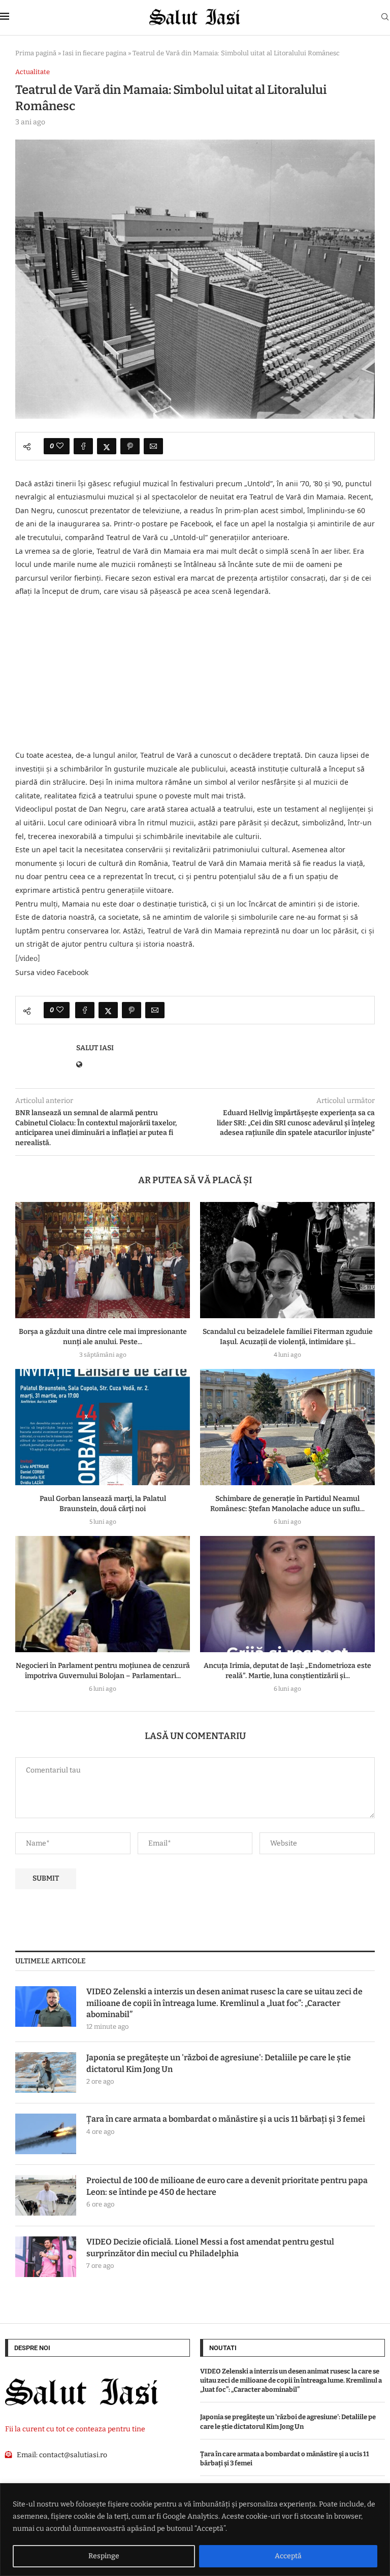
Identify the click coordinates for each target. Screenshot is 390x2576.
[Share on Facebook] (83, 446)
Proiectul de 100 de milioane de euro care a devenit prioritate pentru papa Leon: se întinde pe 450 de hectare (227, 2186)
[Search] (385, 18)
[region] (195, 2530)
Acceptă (288, 2556)
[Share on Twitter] (107, 446)
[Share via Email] (153, 446)
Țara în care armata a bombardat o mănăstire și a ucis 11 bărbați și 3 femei (226, 2119)
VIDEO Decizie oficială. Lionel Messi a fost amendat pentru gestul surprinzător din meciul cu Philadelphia (210, 2247)
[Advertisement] (195, 674)
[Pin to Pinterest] (130, 446)
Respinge (104, 2556)
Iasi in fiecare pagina (94, 53)
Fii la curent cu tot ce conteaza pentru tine (75, 2429)
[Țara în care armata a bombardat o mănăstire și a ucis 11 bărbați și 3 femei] (46, 2134)
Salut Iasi (95, 1048)
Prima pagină (36, 53)
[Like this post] (60, 446)
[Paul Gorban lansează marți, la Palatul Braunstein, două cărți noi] (103, 1427)
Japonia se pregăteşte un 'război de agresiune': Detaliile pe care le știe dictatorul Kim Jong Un (219, 2063)
